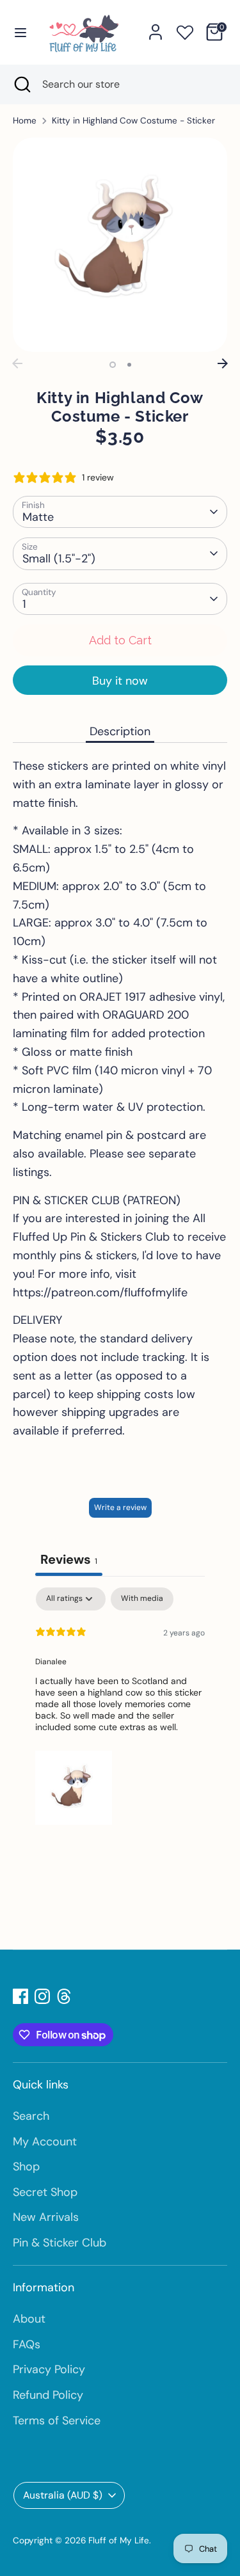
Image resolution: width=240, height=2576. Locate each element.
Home (25, 121)
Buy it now (120, 681)
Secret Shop (45, 2192)
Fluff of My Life (119, 2540)
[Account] (156, 28)
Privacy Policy (49, 2369)
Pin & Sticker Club (60, 2243)
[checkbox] (142, 1599)
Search (31, 2116)
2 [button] (129, 365)
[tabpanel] (120, 1709)
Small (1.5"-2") (59, 559)
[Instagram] (42, 1996)
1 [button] (113, 365)
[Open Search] (21, 84)
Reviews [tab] (69, 1559)
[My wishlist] (185, 30)
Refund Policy (48, 2395)
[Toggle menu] (20, 32)
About (29, 2319)
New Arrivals (46, 2217)
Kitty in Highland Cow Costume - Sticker (133, 121)
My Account (45, 2142)
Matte (38, 517)
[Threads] (64, 1996)
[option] (120, 245)
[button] (74, 1786)
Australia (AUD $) (63, 2495)
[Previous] (17, 363)
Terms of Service (57, 2421)
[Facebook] (20, 1996)
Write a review (120, 1507)
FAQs (27, 2344)
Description (120, 731)
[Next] (223, 363)
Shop (26, 2167)
